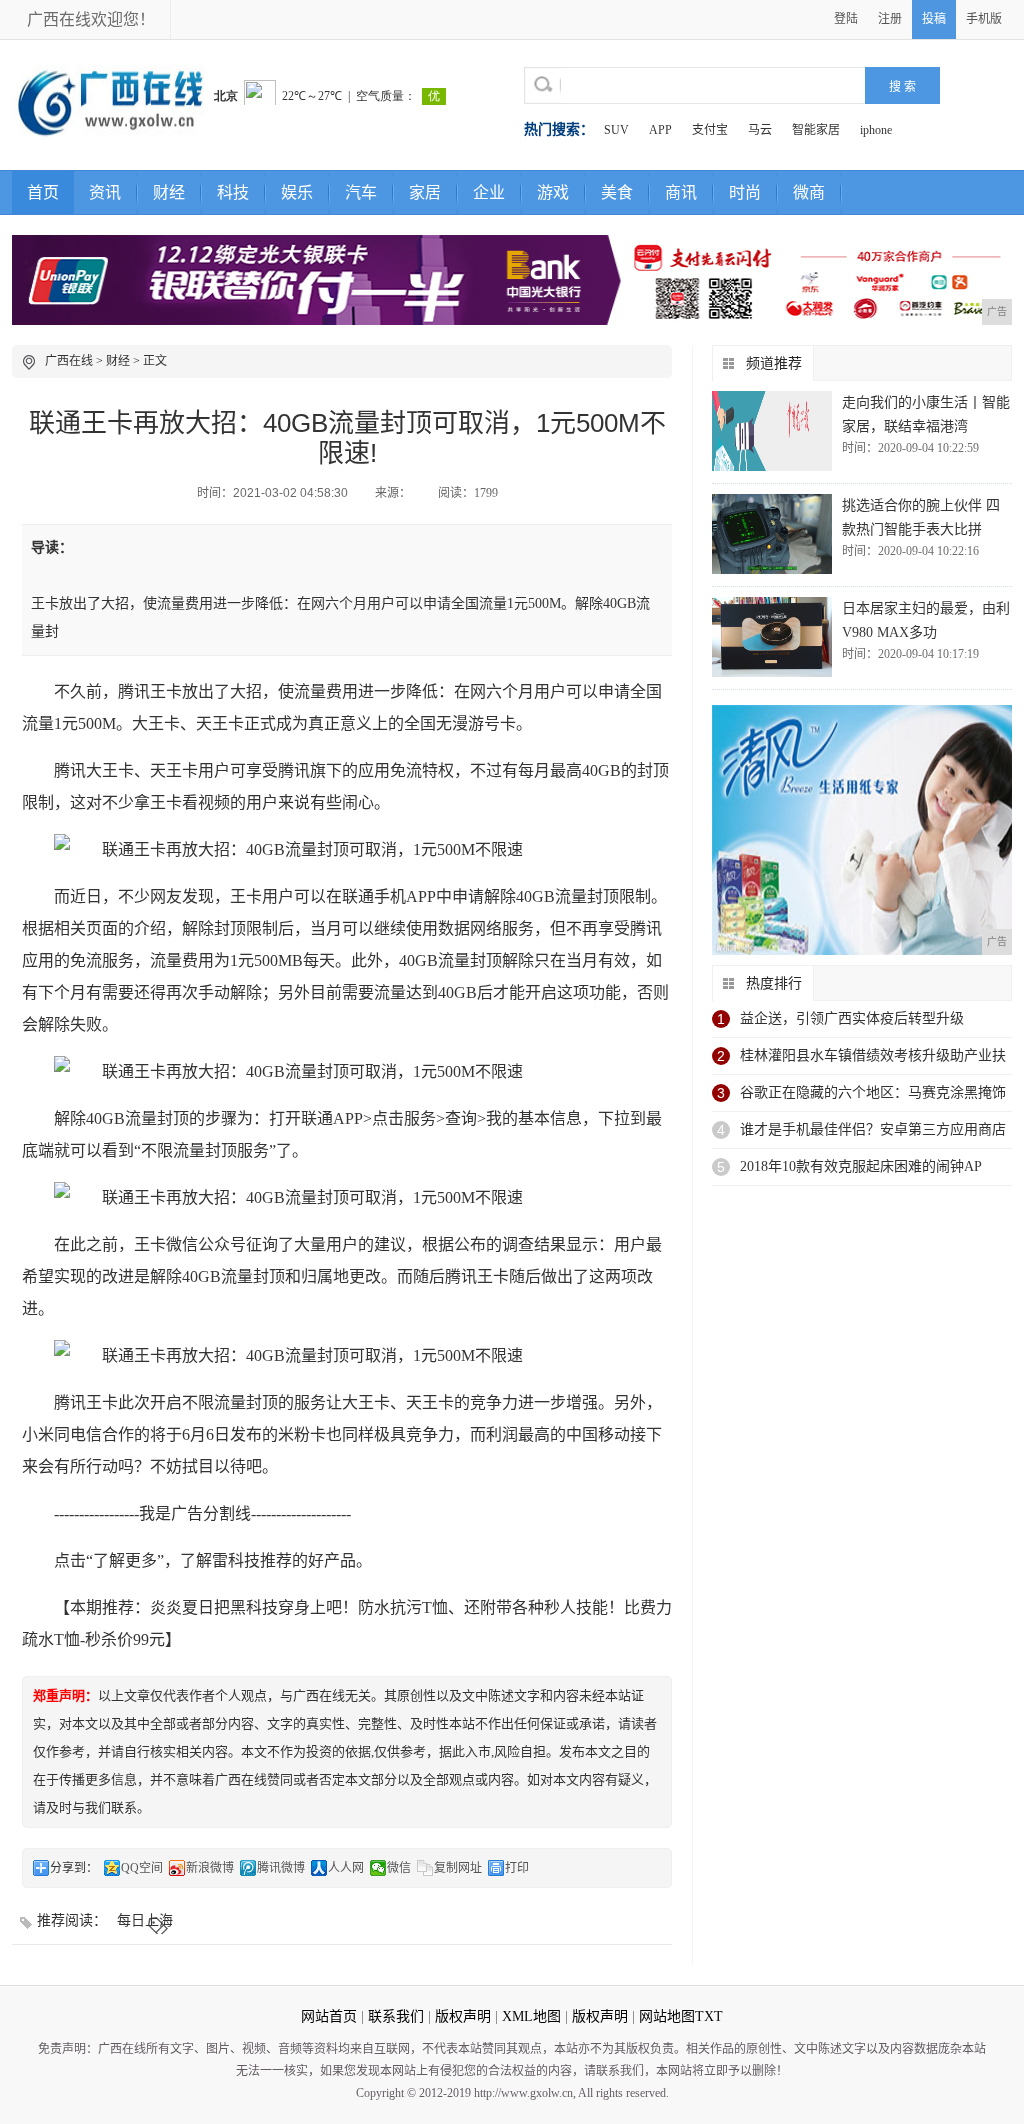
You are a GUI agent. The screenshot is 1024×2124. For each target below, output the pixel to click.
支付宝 (710, 130)
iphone (876, 130)
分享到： (74, 1868)
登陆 (846, 19)
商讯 (681, 192)
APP (660, 130)
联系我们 (396, 2016)
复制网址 (458, 1868)
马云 (760, 130)
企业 (489, 192)
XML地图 (531, 2016)
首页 (43, 192)
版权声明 (463, 2016)
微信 (399, 1868)
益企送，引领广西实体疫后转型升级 (852, 1018)
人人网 (346, 1868)
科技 (233, 192)
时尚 (745, 192)
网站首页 (329, 2016)
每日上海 (145, 1920)
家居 (425, 192)
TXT (709, 2016)
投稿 (934, 19)
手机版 (984, 19)
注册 (890, 19)
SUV (616, 130)
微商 (809, 192)
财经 (169, 192)
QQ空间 (142, 1868)
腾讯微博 (281, 1868)
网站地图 (667, 2016)
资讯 (105, 192)
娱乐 (297, 192)
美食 (617, 192)
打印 (517, 1868)
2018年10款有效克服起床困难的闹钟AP (861, 1166)
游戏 (553, 192)
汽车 (361, 192)
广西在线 (69, 361)
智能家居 (816, 130)
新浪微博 (210, 1868)
